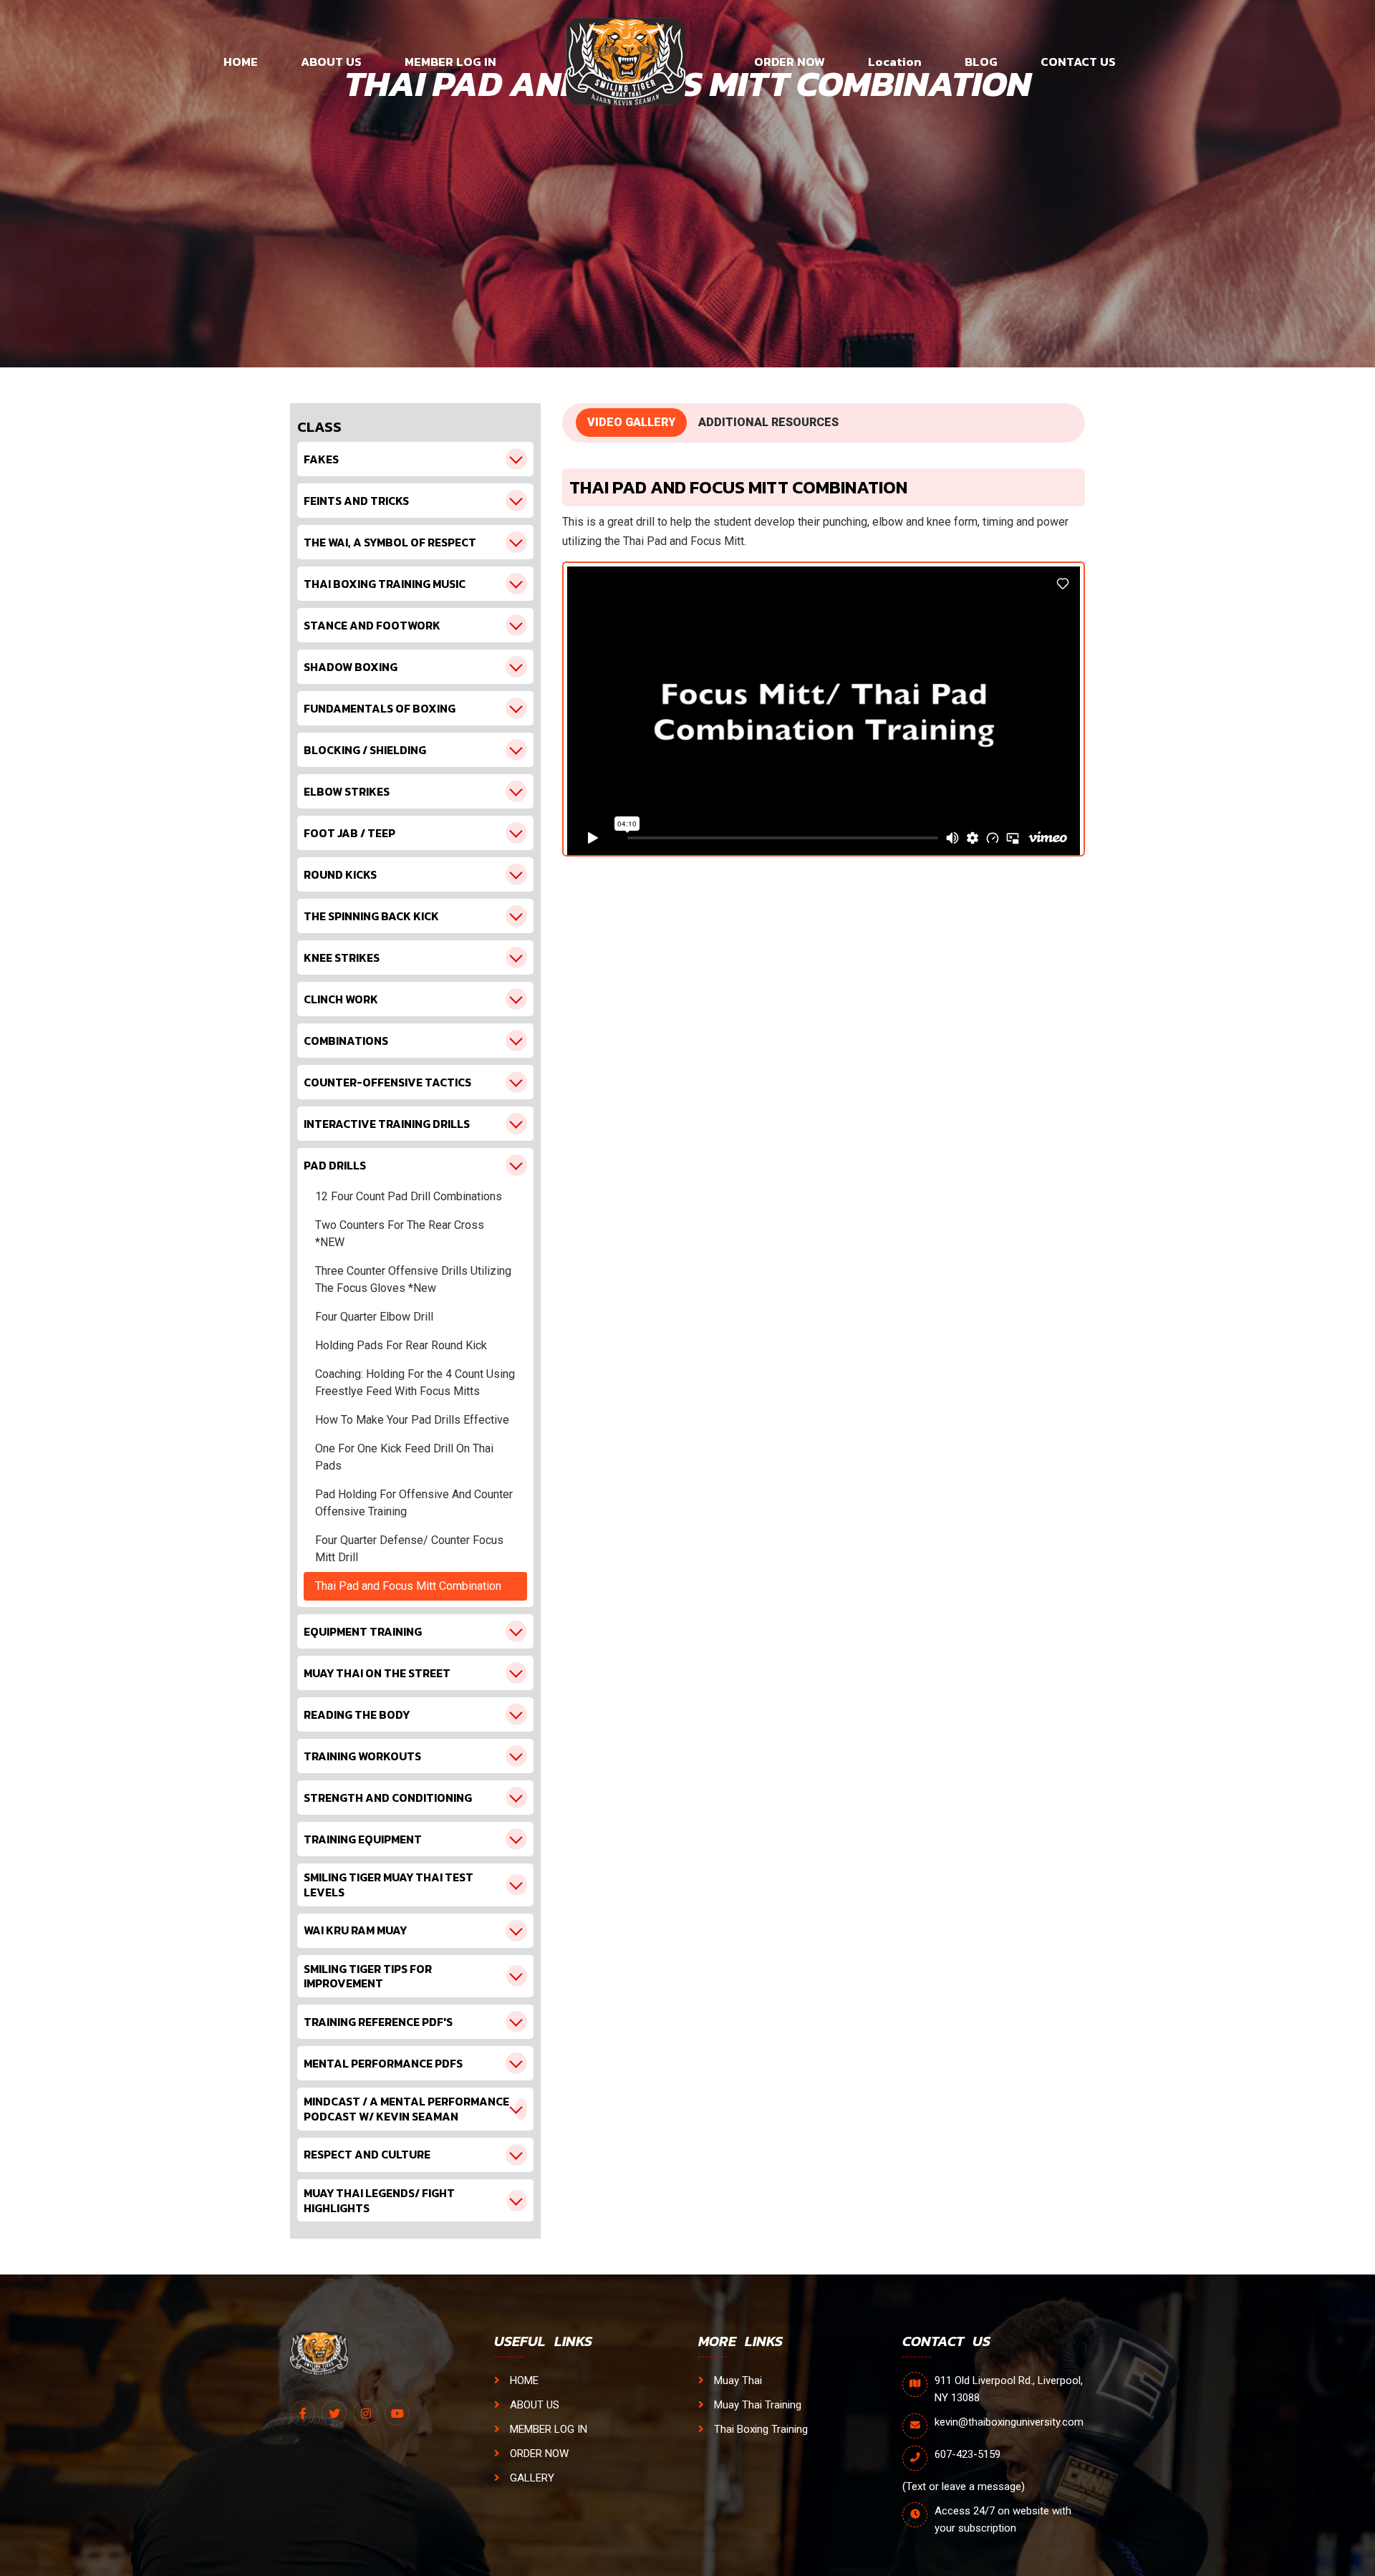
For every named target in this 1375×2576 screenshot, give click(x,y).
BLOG (981, 62)
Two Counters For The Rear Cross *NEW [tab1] (400, 1234)
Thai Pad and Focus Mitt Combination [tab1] (408, 1586)
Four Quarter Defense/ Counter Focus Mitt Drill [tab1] (409, 1549)
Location (895, 62)
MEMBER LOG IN (450, 62)
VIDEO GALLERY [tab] (631, 422)
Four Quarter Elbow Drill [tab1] (374, 1317)
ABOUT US (331, 62)
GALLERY (531, 2478)
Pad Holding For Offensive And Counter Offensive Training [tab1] (414, 1503)
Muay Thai (737, 2380)
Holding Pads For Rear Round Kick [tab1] (401, 1345)
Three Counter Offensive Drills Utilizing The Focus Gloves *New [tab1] (413, 1279)
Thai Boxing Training (759, 2429)
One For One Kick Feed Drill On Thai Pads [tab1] (404, 1457)
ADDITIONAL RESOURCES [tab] (768, 422)
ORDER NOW (790, 62)
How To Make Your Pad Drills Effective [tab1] (412, 1420)
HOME (241, 62)
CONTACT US (1078, 62)
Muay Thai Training (756, 2405)
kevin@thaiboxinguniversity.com (1009, 2422)
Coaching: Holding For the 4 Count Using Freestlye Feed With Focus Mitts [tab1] (415, 1383)
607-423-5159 (968, 2454)
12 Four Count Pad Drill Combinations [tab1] (409, 1196)
